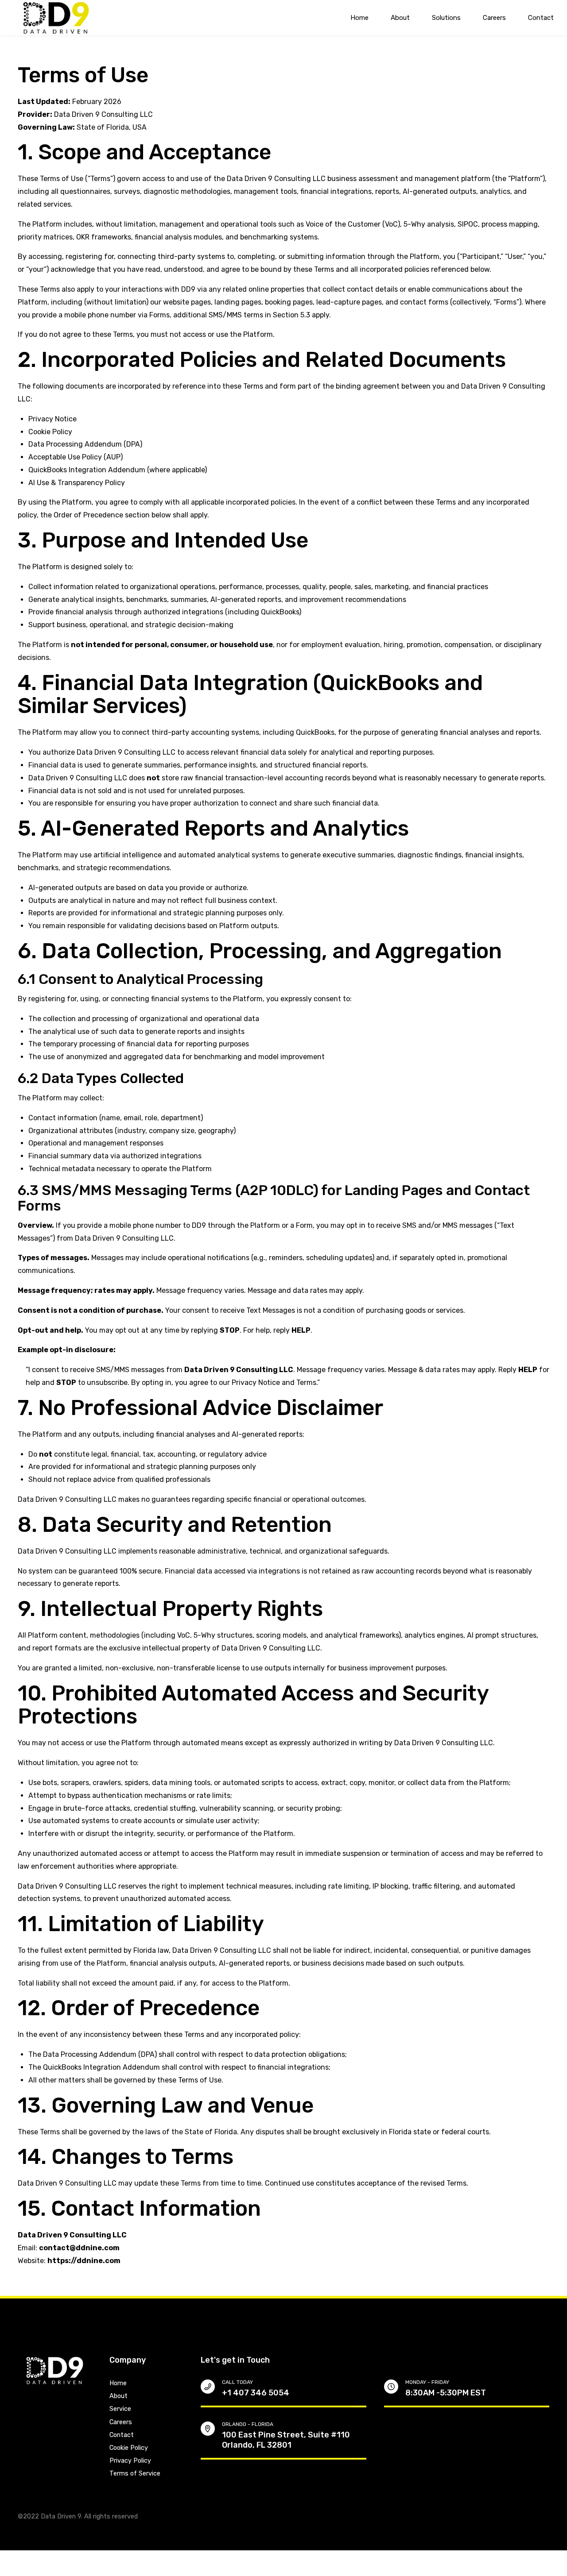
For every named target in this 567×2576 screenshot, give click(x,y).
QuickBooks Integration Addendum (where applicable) (118, 470)
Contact (541, 18)
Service (120, 2409)
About (400, 18)
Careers (494, 18)
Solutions (446, 18)
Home (359, 18)
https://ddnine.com (84, 2261)
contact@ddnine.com (79, 2248)
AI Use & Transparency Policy (77, 483)
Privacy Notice (52, 419)
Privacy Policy (130, 2461)
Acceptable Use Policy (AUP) (76, 457)
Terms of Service (135, 2474)
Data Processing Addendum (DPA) (85, 444)
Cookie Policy (50, 432)
